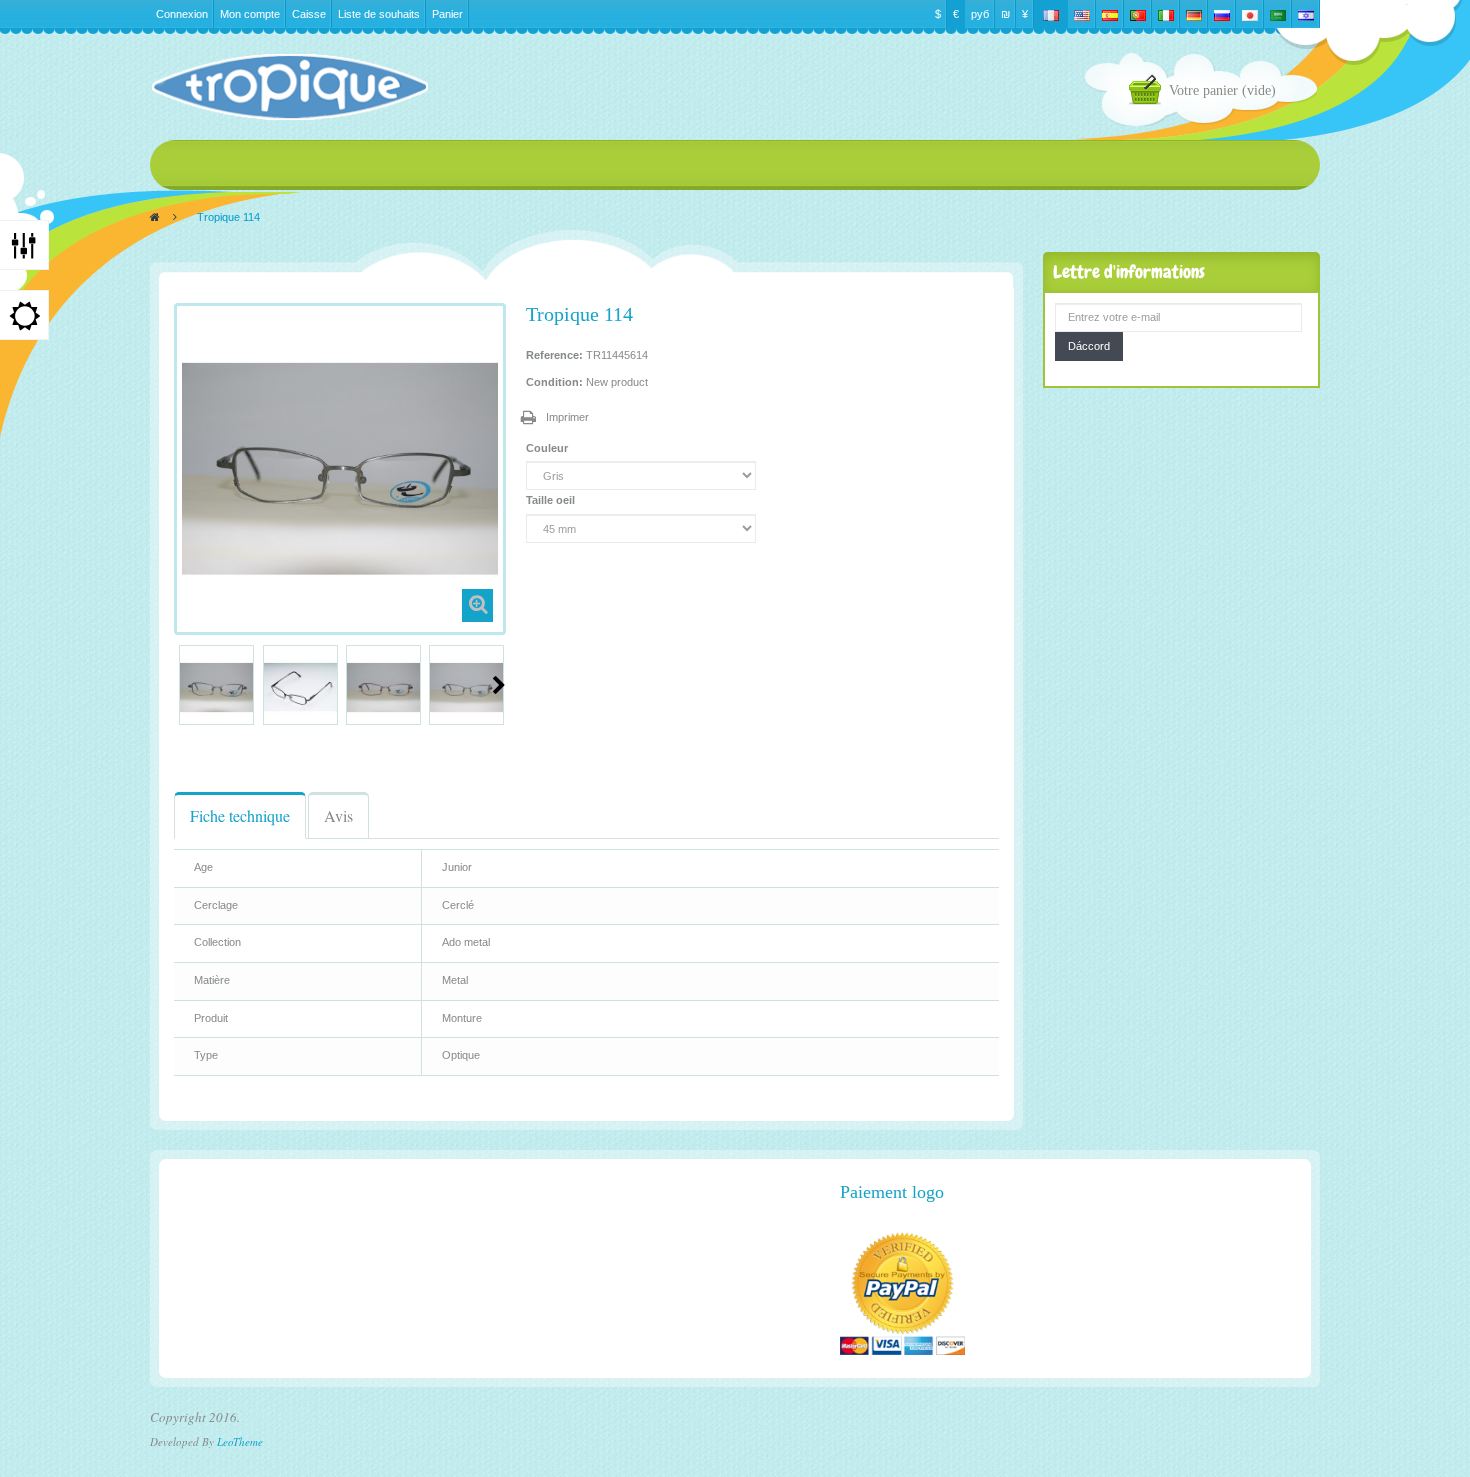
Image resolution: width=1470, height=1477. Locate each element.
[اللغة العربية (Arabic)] (1278, 14)
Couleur (548, 448)
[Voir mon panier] (1149, 92)
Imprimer (567, 417)
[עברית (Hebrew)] (1306, 14)
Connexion (182, 14)
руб (980, 14)
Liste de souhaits (379, 14)
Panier (447, 14)
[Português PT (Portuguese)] (1138, 14)
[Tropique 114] (216, 687)
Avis (338, 815)
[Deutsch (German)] (1194, 14)
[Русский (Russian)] (1222, 14)
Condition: (554, 382)
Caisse (309, 14)
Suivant (499, 685)
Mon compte (250, 14)
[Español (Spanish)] (1110, 14)
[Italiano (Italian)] (1166, 14)
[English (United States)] (1082, 14)
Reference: (554, 355)
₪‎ (1005, 14)
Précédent (182, 685)
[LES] (289, 87)
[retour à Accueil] (155, 217)
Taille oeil (552, 500)
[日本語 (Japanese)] (1250, 14)
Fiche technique (240, 815)
